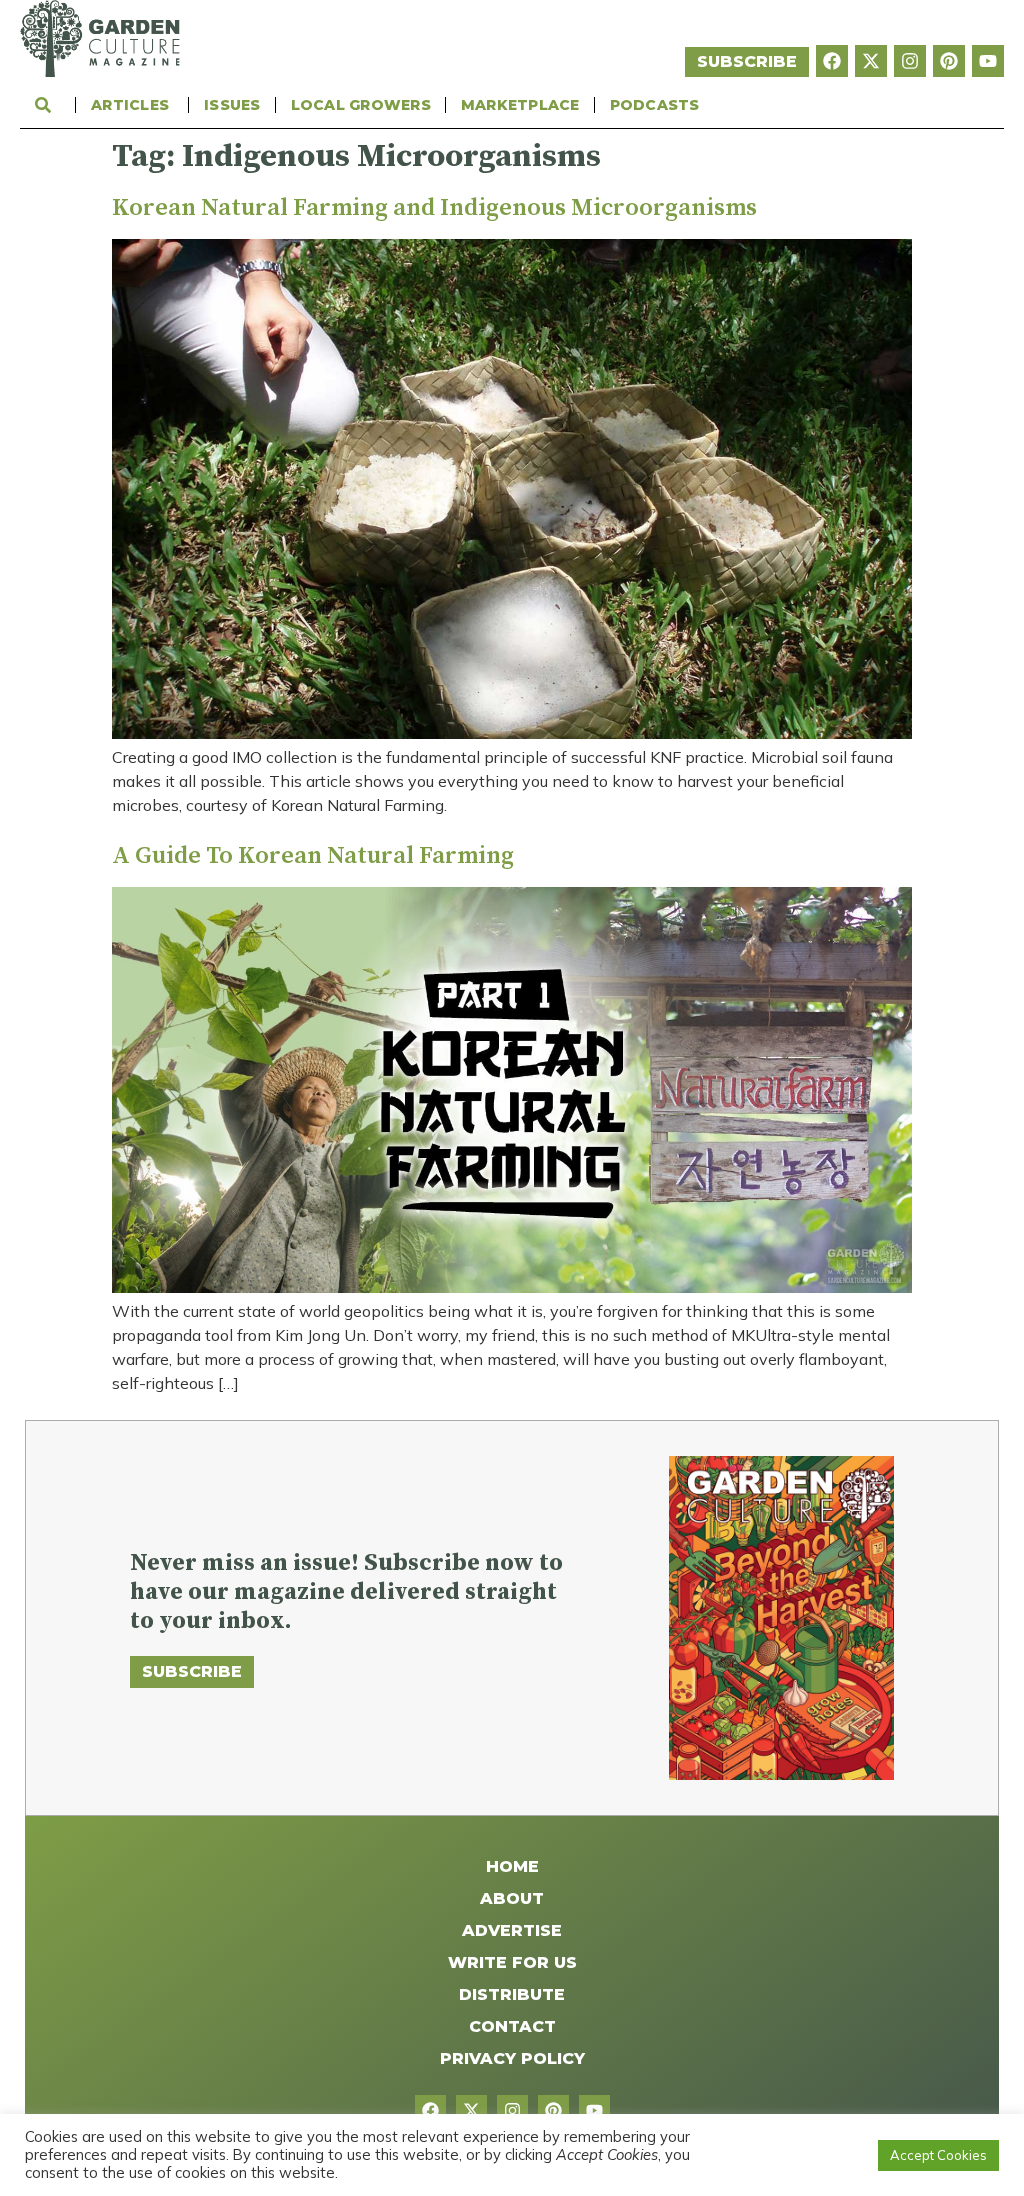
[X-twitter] (871, 61)
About (512, 1898)
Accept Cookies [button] (938, 2155)
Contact (512, 2026)
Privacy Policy (512, 2058)
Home (512, 1866)
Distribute (512, 1994)
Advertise (512, 1930)
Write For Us (512, 1962)
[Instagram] (910, 61)
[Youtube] (988, 61)
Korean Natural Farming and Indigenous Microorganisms (434, 208)
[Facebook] (832, 61)
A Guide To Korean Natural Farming (313, 856)
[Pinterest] (949, 61)
